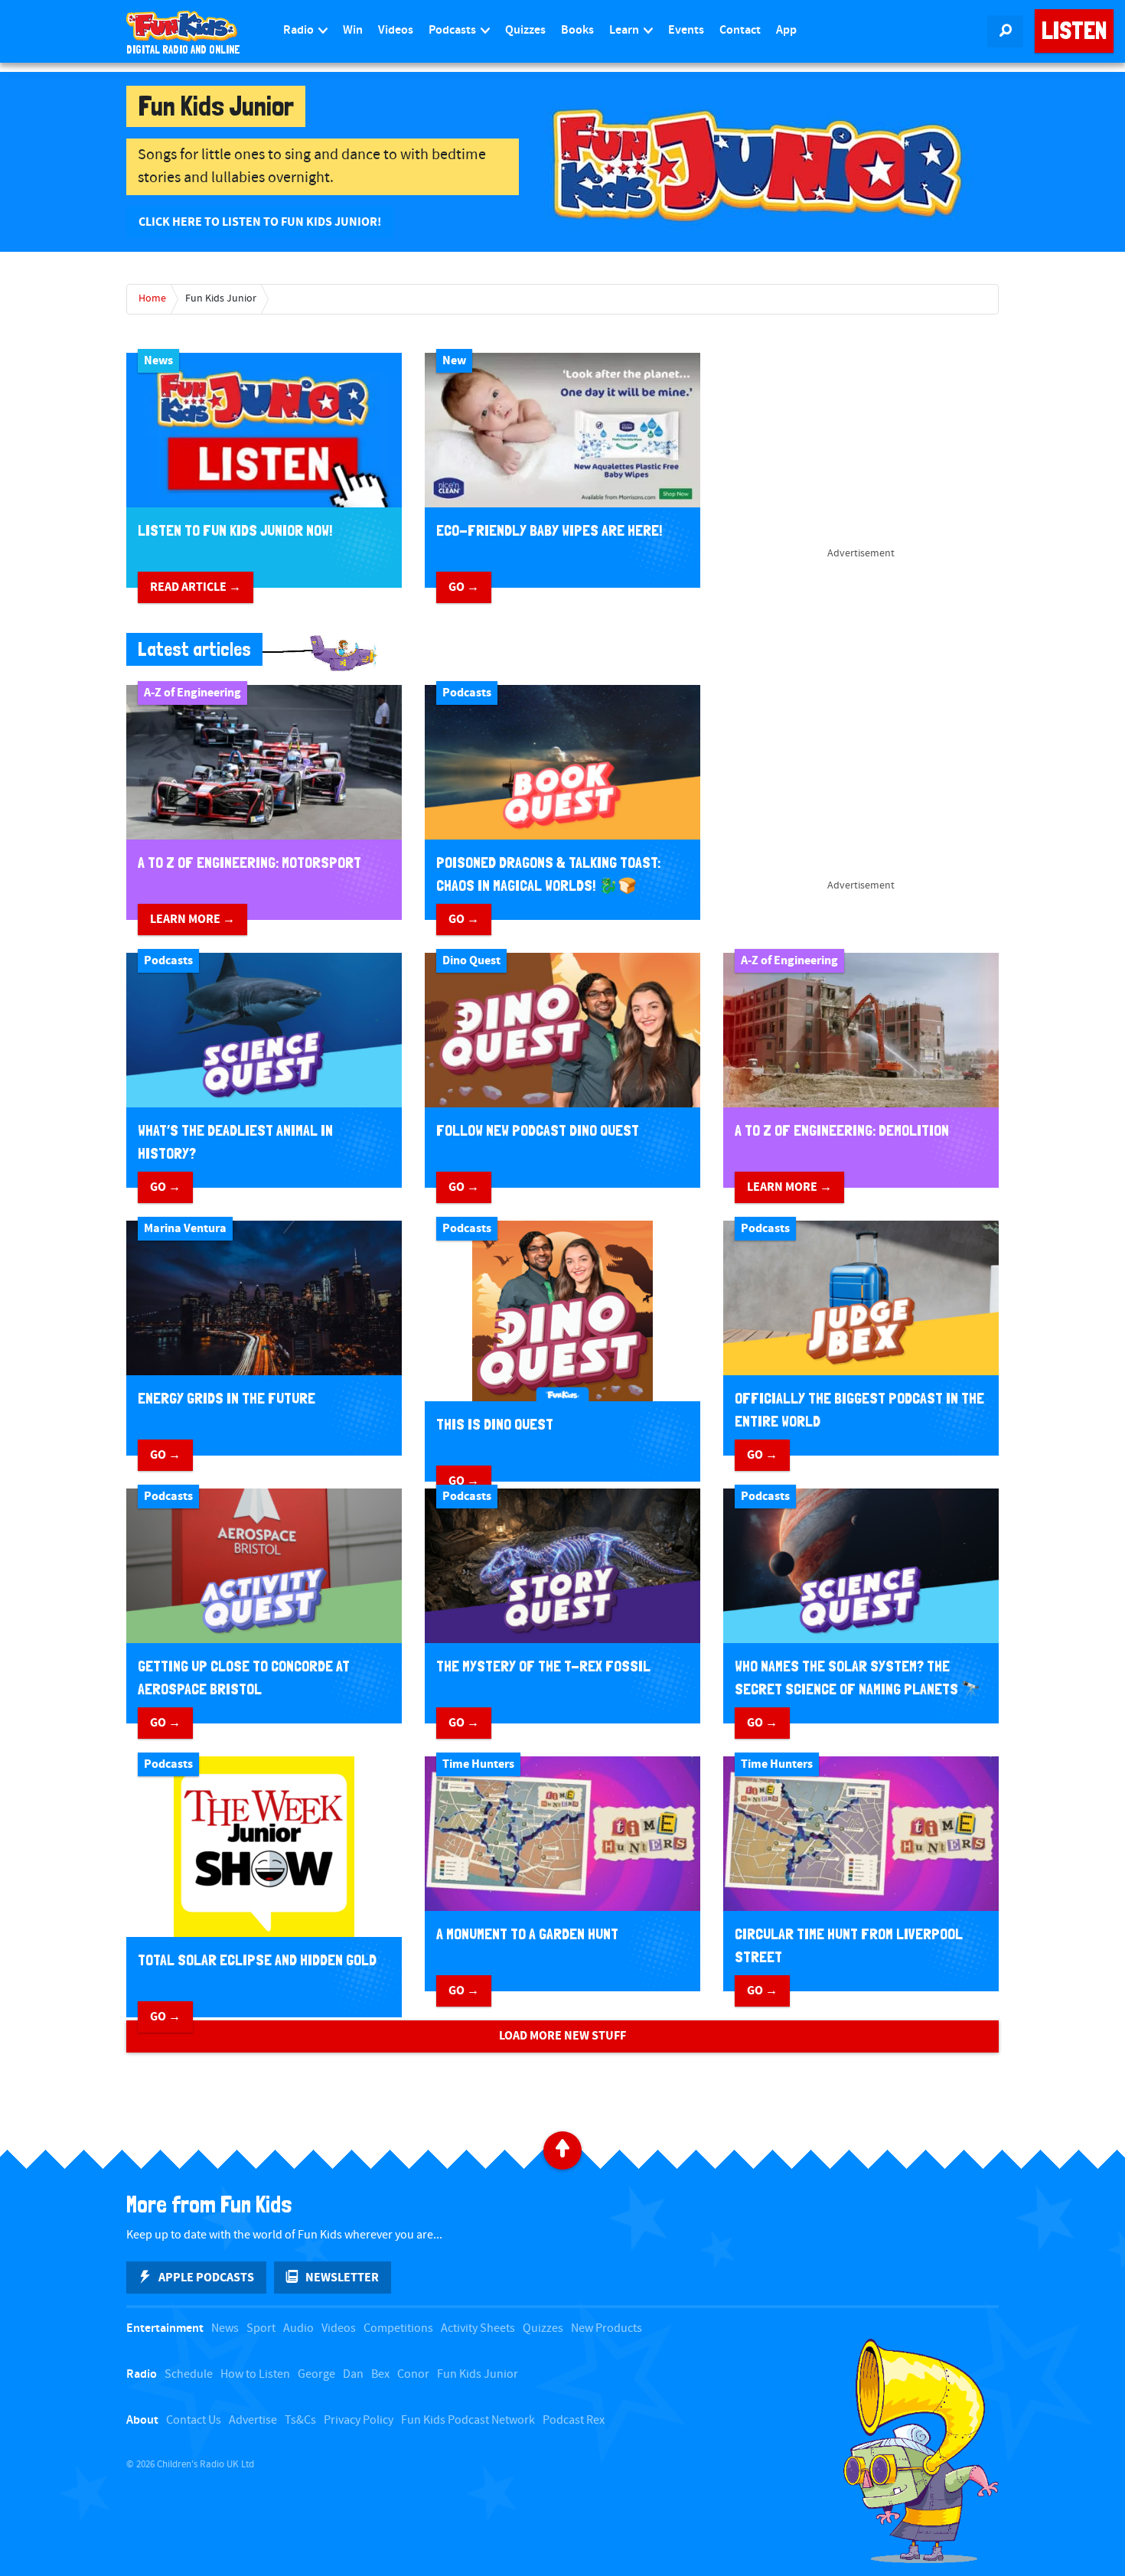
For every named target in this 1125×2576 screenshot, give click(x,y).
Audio (298, 2328)
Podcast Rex (574, 2420)
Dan (353, 2374)
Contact (740, 30)
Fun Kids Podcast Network (468, 2420)
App (786, 30)
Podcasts (453, 30)
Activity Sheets (478, 2328)
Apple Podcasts (206, 2278)
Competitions (398, 2328)
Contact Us (194, 2420)
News (225, 2328)
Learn (625, 30)
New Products (607, 2328)
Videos (396, 30)
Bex (380, 2374)
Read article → (196, 587)
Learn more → (192, 919)
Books (577, 30)
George (316, 2374)
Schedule (189, 2374)
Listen (1074, 31)
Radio (300, 30)
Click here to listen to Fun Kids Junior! (260, 222)
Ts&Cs (300, 2420)
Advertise (253, 2420)
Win (353, 30)
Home (152, 298)
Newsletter (342, 2278)
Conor (413, 2374)
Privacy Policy (359, 2420)
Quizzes (525, 30)
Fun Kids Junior (221, 298)
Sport (261, 2328)
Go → (464, 587)
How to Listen (255, 2374)
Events (686, 30)
